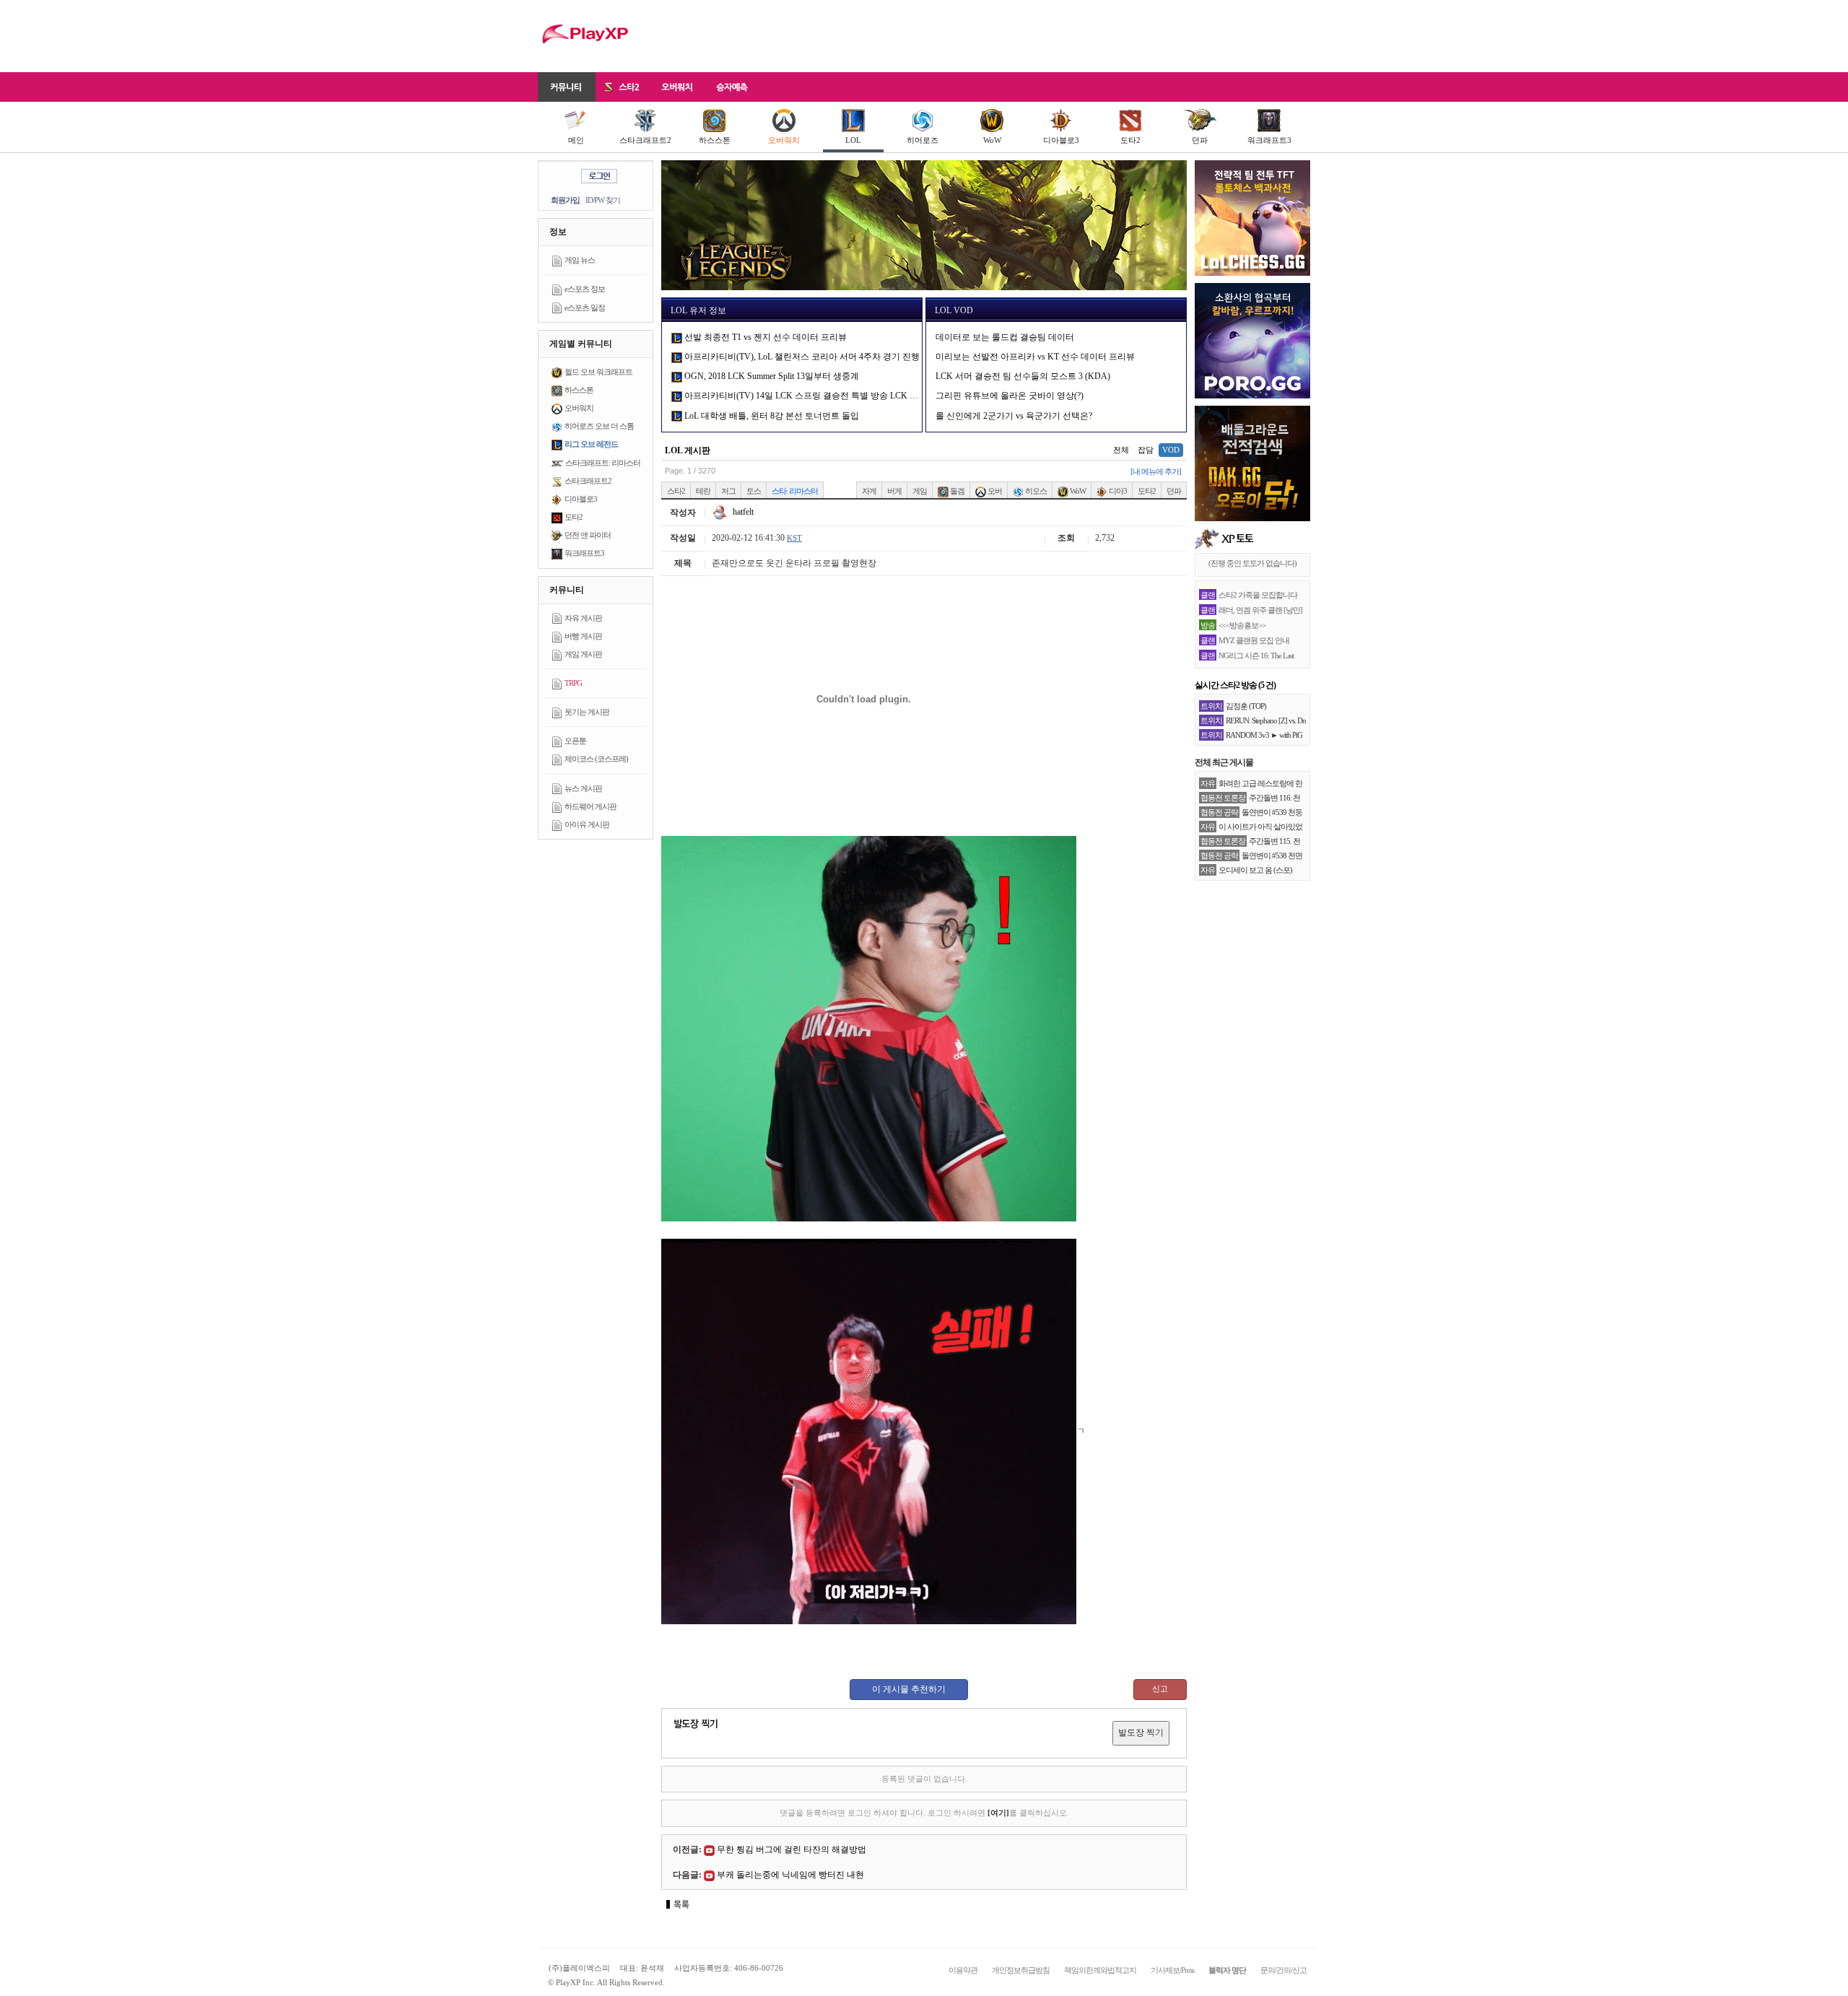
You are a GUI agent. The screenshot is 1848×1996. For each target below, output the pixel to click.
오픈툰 (575, 741)
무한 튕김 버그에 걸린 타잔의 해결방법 (792, 1849)
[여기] (998, 1813)
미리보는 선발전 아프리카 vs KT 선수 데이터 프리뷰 (1035, 357)
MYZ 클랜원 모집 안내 (1254, 640)
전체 (1121, 450)
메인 (576, 140)
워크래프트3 (1269, 140)
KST (794, 538)
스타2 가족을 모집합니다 (1258, 595)
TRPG (573, 683)
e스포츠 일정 (585, 308)
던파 (1200, 140)
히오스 (1035, 491)
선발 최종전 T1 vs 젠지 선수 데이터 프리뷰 (764, 337)
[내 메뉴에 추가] (1156, 471)
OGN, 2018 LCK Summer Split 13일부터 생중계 (771, 376)
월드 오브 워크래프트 (598, 372)
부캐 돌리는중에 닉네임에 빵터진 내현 (790, 1875)
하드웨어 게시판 (590, 806)
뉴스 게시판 (583, 788)
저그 (728, 491)
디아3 (1117, 491)
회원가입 (565, 200)
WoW (992, 140)
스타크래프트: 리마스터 (603, 463)
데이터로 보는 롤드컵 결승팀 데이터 (1005, 337)
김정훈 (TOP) (1246, 706)
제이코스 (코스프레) (596, 759)
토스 (754, 491)
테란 (703, 491)
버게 (894, 491)
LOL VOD (954, 310)
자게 (869, 491)
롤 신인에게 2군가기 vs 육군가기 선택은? (1014, 416)
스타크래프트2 (645, 140)
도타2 (1130, 140)
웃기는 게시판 (587, 712)
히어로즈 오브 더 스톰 (599, 426)
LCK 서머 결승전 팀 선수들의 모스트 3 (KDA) (1023, 376)
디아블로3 (1061, 140)
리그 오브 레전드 (591, 444)
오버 (994, 491)
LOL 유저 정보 (698, 310)
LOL (853, 140)
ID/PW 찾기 (603, 200)
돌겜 (956, 491)
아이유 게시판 (587, 824)
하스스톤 (715, 140)
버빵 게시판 (583, 636)
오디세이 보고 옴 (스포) (1255, 870)
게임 (920, 491)
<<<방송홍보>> (1242, 625)
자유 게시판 (583, 618)
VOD (1171, 450)
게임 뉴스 (580, 260)
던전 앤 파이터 (588, 535)
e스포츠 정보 (585, 289)
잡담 (1146, 450)
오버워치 (784, 140)
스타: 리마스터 (795, 491)
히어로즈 (923, 140)
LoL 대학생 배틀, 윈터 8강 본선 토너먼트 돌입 (771, 416)
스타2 (676, 491)
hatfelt (742, 512)
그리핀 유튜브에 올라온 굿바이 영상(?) (1010, 396)
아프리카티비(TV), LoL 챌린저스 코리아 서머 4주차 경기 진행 (801, 357)
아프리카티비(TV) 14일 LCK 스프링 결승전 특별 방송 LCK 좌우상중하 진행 (827, 396)
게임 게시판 (583, 654)
